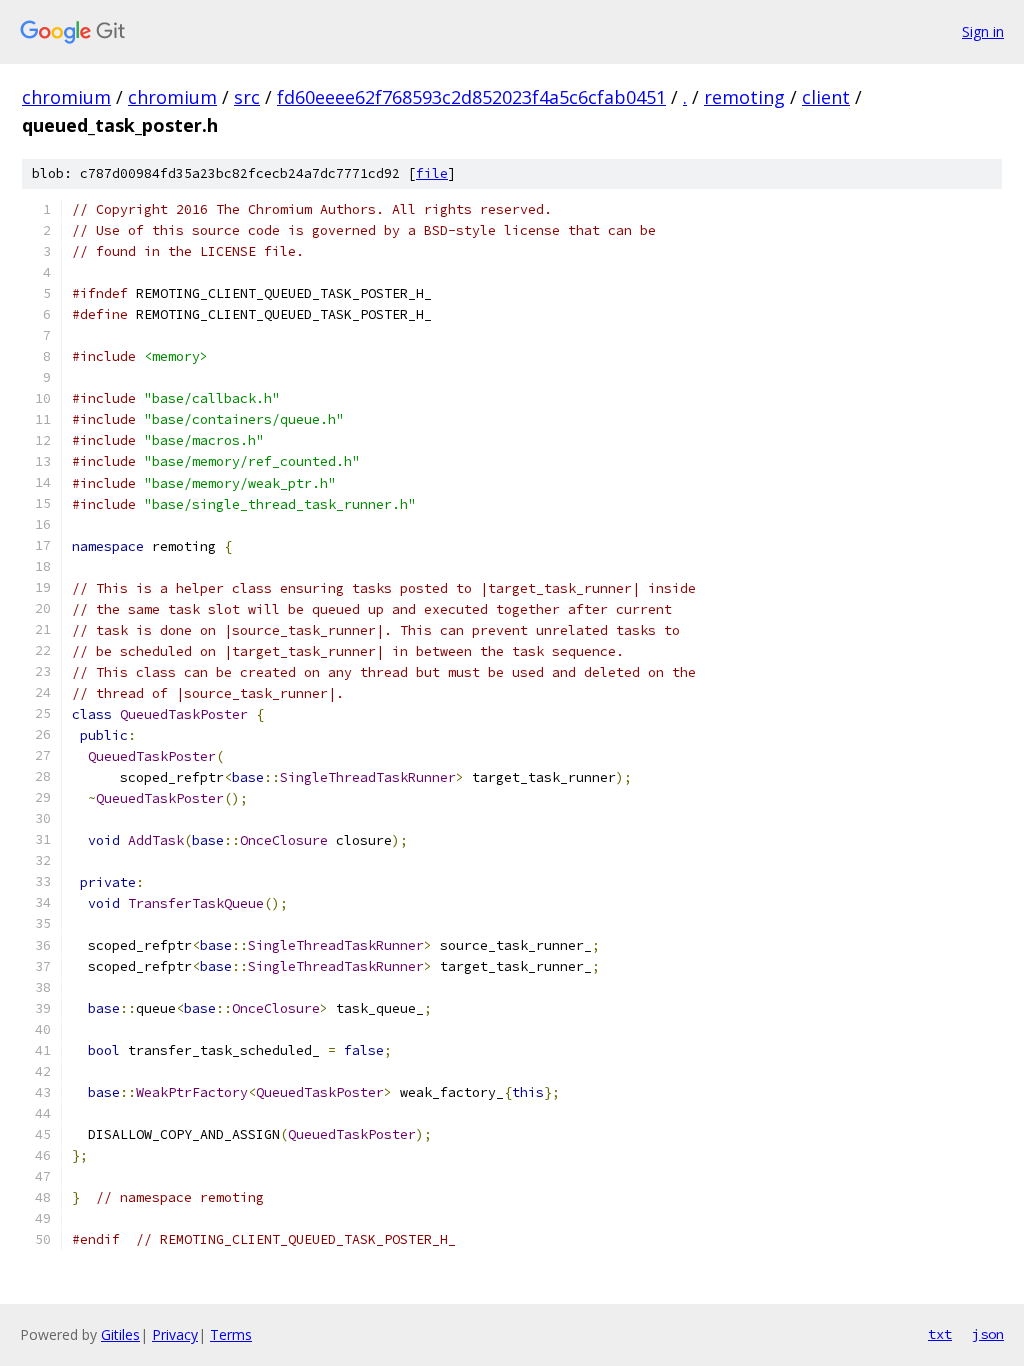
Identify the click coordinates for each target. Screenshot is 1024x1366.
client (826, 97)
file (432, 173)
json (988, 1334)
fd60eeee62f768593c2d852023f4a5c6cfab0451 (471, 97)
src (247, 97)
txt (940, 1334)
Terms (231, 1334)
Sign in (983, 31)
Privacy (175, 1334)
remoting (744, 97)
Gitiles (120, 1334)
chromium (66, 97)
